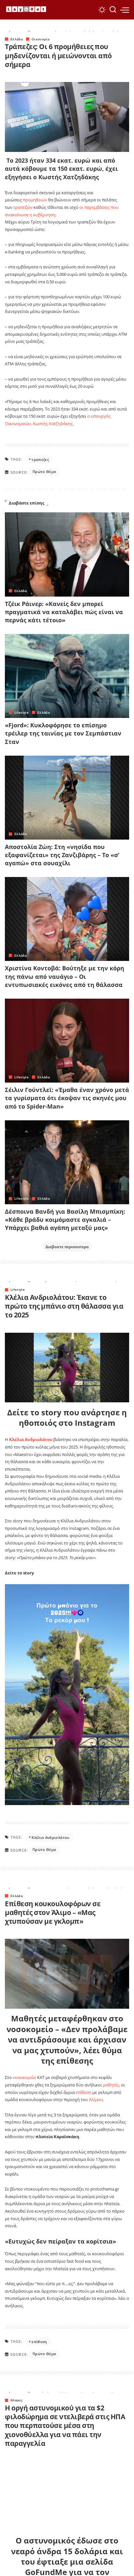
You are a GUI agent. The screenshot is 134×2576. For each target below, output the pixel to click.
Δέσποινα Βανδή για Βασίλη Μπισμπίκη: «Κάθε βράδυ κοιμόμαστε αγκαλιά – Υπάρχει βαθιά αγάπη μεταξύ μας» (65, 1220)
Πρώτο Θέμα (44, 472)
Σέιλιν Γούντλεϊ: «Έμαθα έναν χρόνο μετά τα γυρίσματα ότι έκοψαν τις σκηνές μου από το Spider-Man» (67, 1098)
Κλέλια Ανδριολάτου (50, 1837)
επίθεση (84, 2092)
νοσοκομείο (25, 2077)
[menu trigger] (125, 10)
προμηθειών (35, 200)
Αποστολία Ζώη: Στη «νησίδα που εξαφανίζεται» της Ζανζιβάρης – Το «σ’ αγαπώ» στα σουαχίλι (62, 855)
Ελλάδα (17, 39)
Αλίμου (96, 2099)
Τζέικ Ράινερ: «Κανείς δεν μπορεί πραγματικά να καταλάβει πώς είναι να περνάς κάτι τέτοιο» (64, 612)
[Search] (113, 10)
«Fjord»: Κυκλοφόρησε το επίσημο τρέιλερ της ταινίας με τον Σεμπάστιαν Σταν (63, 733)
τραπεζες (40, 459)
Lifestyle (21, 712)
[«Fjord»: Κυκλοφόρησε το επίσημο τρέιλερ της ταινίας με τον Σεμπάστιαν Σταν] (67, 676)
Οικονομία (40, 39)
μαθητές (111, 2085)
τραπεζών (23, 207)
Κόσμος (16, 2400)
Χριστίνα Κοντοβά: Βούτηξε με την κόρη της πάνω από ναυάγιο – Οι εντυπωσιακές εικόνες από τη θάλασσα (65, 976)
